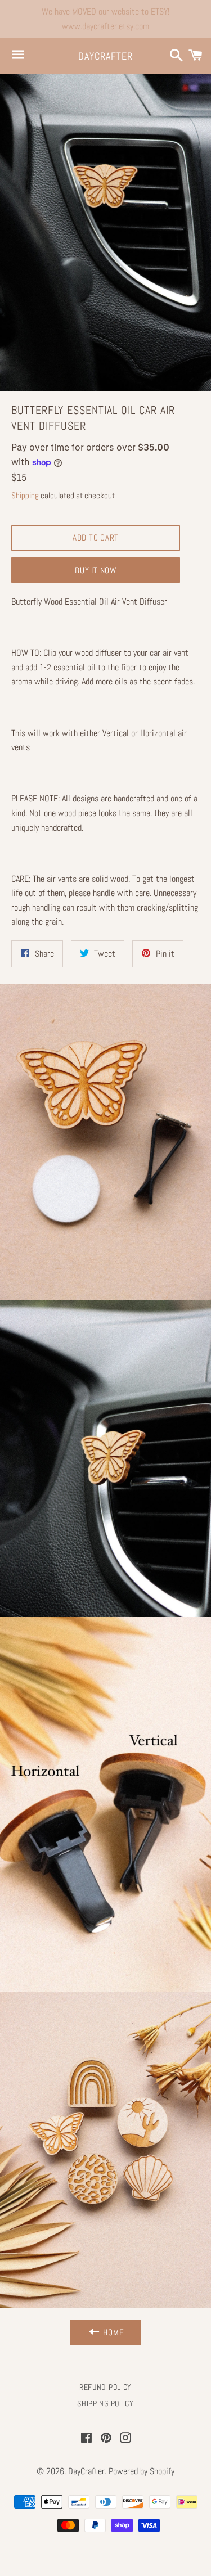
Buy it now (96, 570)
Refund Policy (105, 2387)
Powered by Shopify (142, 2471)
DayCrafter (105, 56)
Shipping (25, 495)
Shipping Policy (105, 2403)
